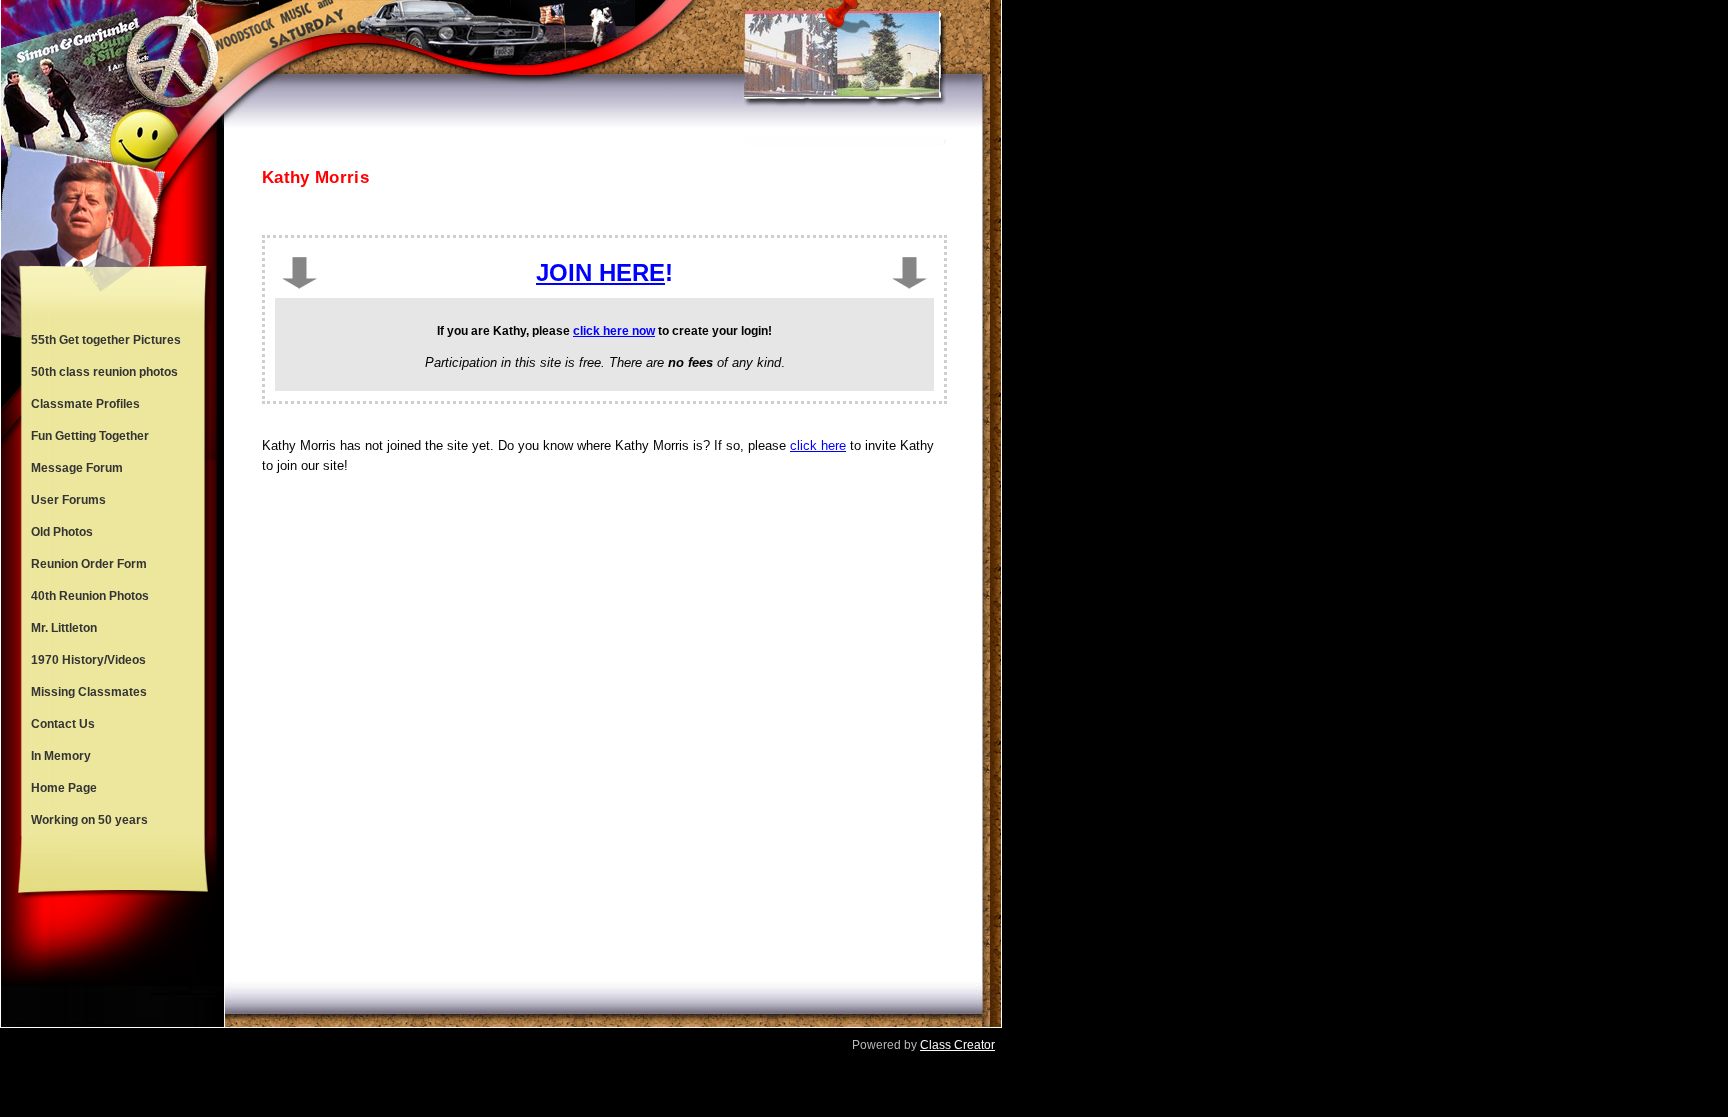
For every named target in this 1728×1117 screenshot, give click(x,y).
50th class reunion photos (104, 372)
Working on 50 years (89, 820)
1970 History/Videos (88, 660)
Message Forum (77, 468)
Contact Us (63, 724)
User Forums (68, 500)
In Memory (61, 756)
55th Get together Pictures (106, 340)
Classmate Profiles (85, 404)
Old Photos (62, 532)
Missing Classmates (89, 692)
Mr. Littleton (64, 628)
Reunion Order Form (89, 564)
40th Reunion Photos (90, 596)
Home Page (64, 788)
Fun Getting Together (90, 436)
